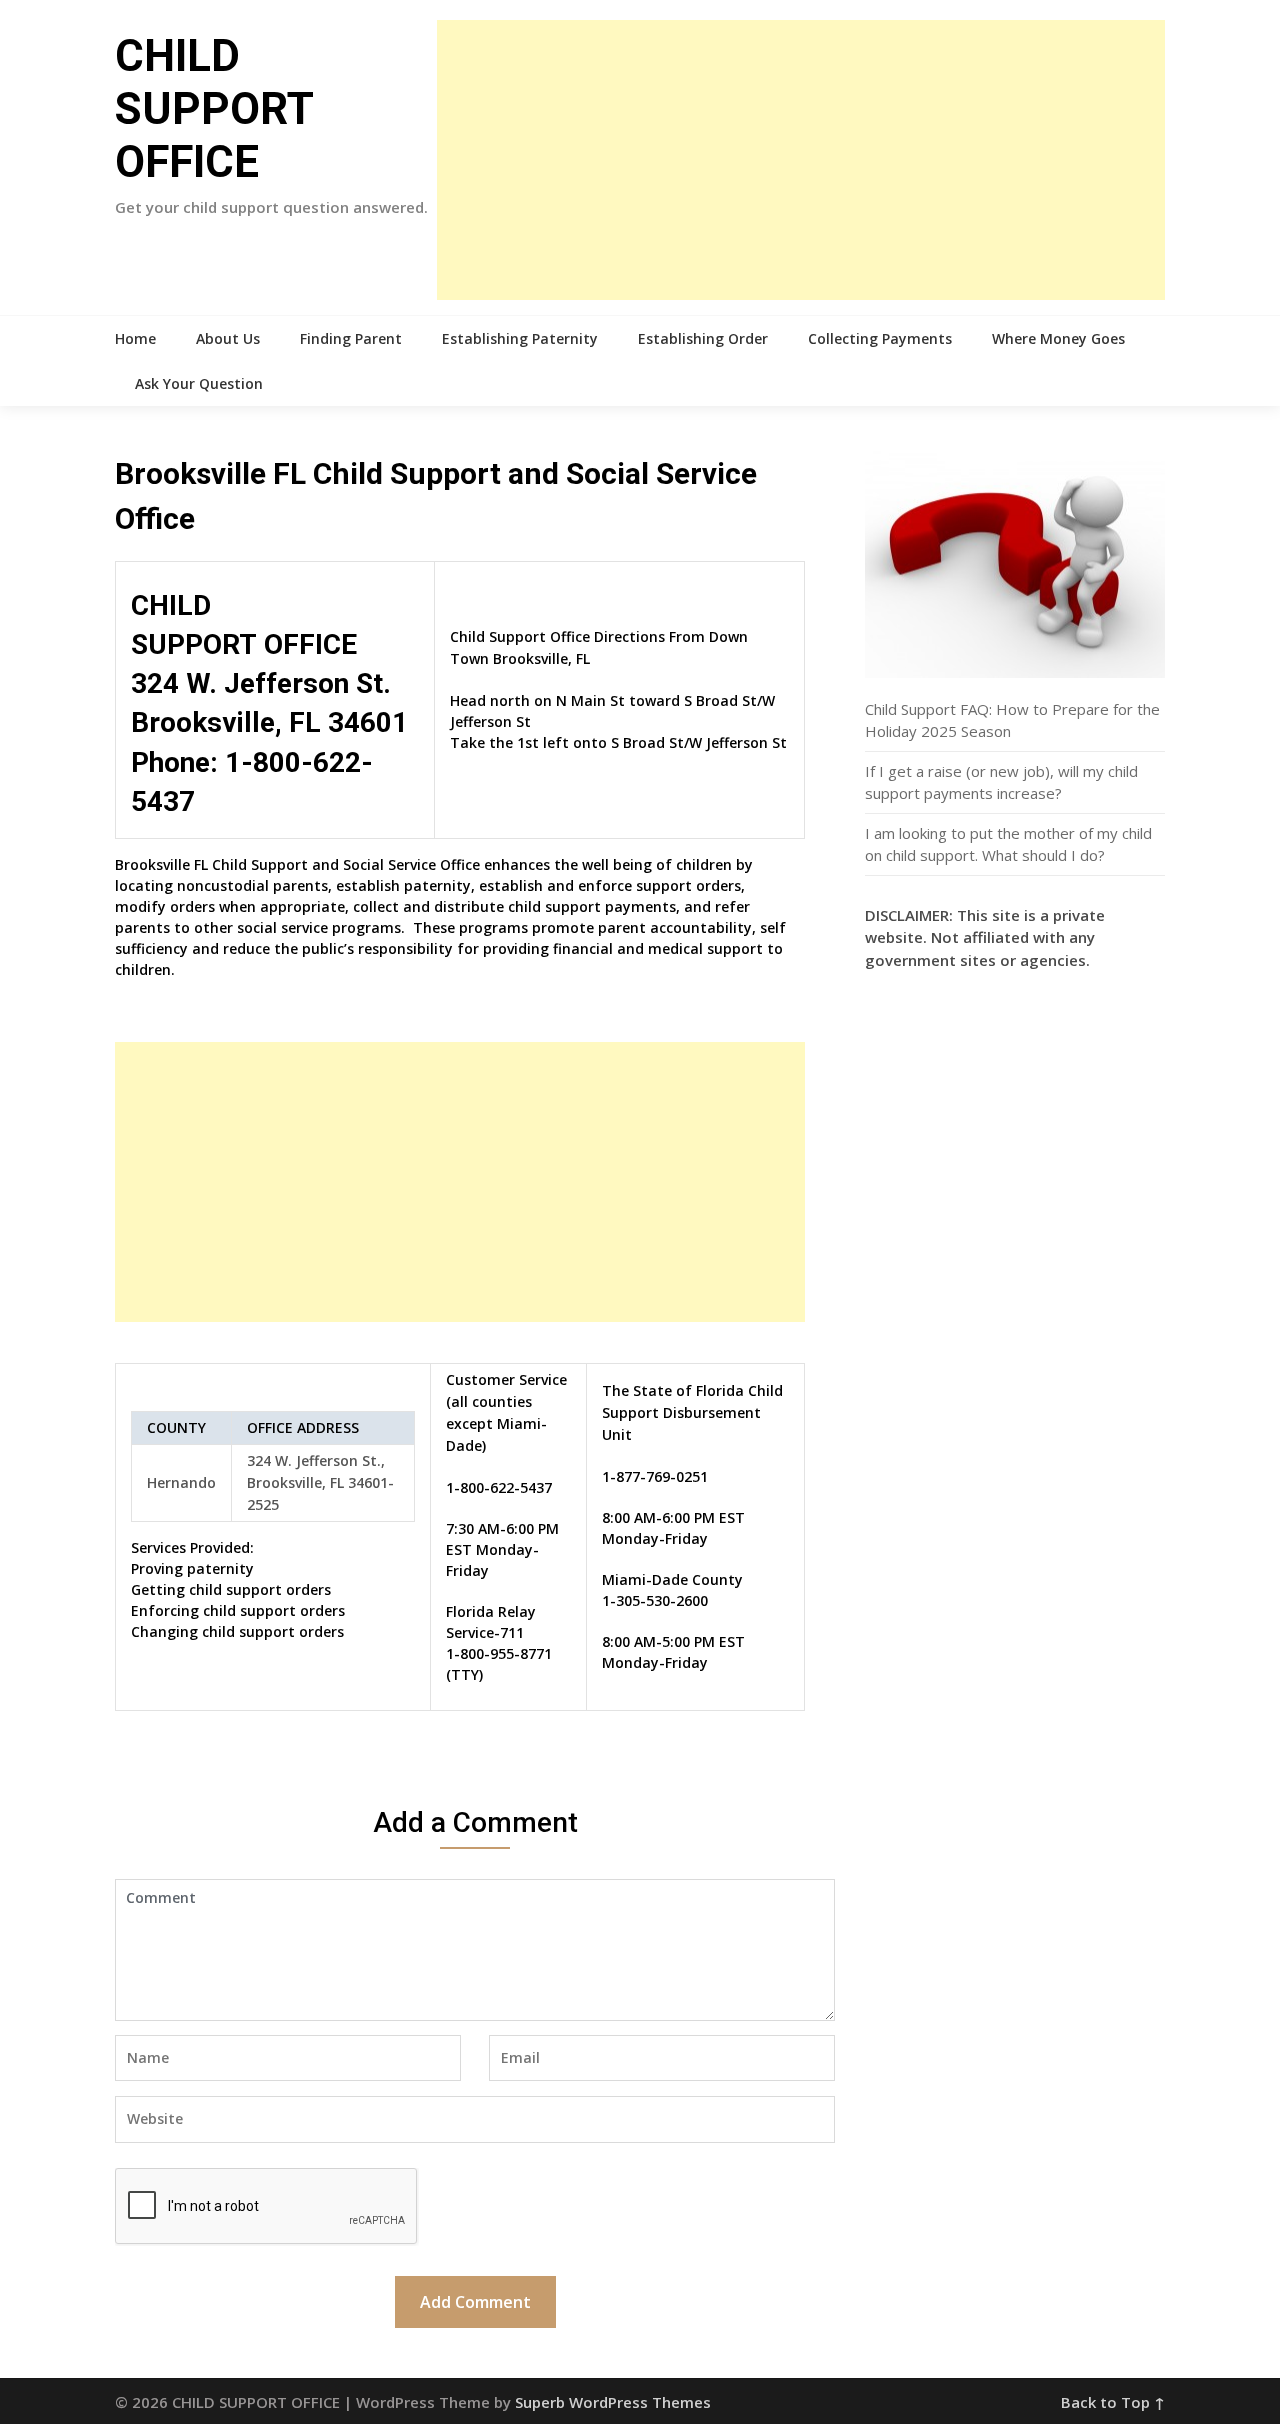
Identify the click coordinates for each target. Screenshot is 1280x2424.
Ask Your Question (199, 383)
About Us (228, 338)
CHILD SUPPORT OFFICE (214, 109)
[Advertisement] (801, 160)
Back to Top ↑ (1113, 2402)
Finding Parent (351, 338)
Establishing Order (703, 338)
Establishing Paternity (520, 338)
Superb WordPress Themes (613, 2402)
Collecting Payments (880, 338)
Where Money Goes (1058, 338)
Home (135, 338)
